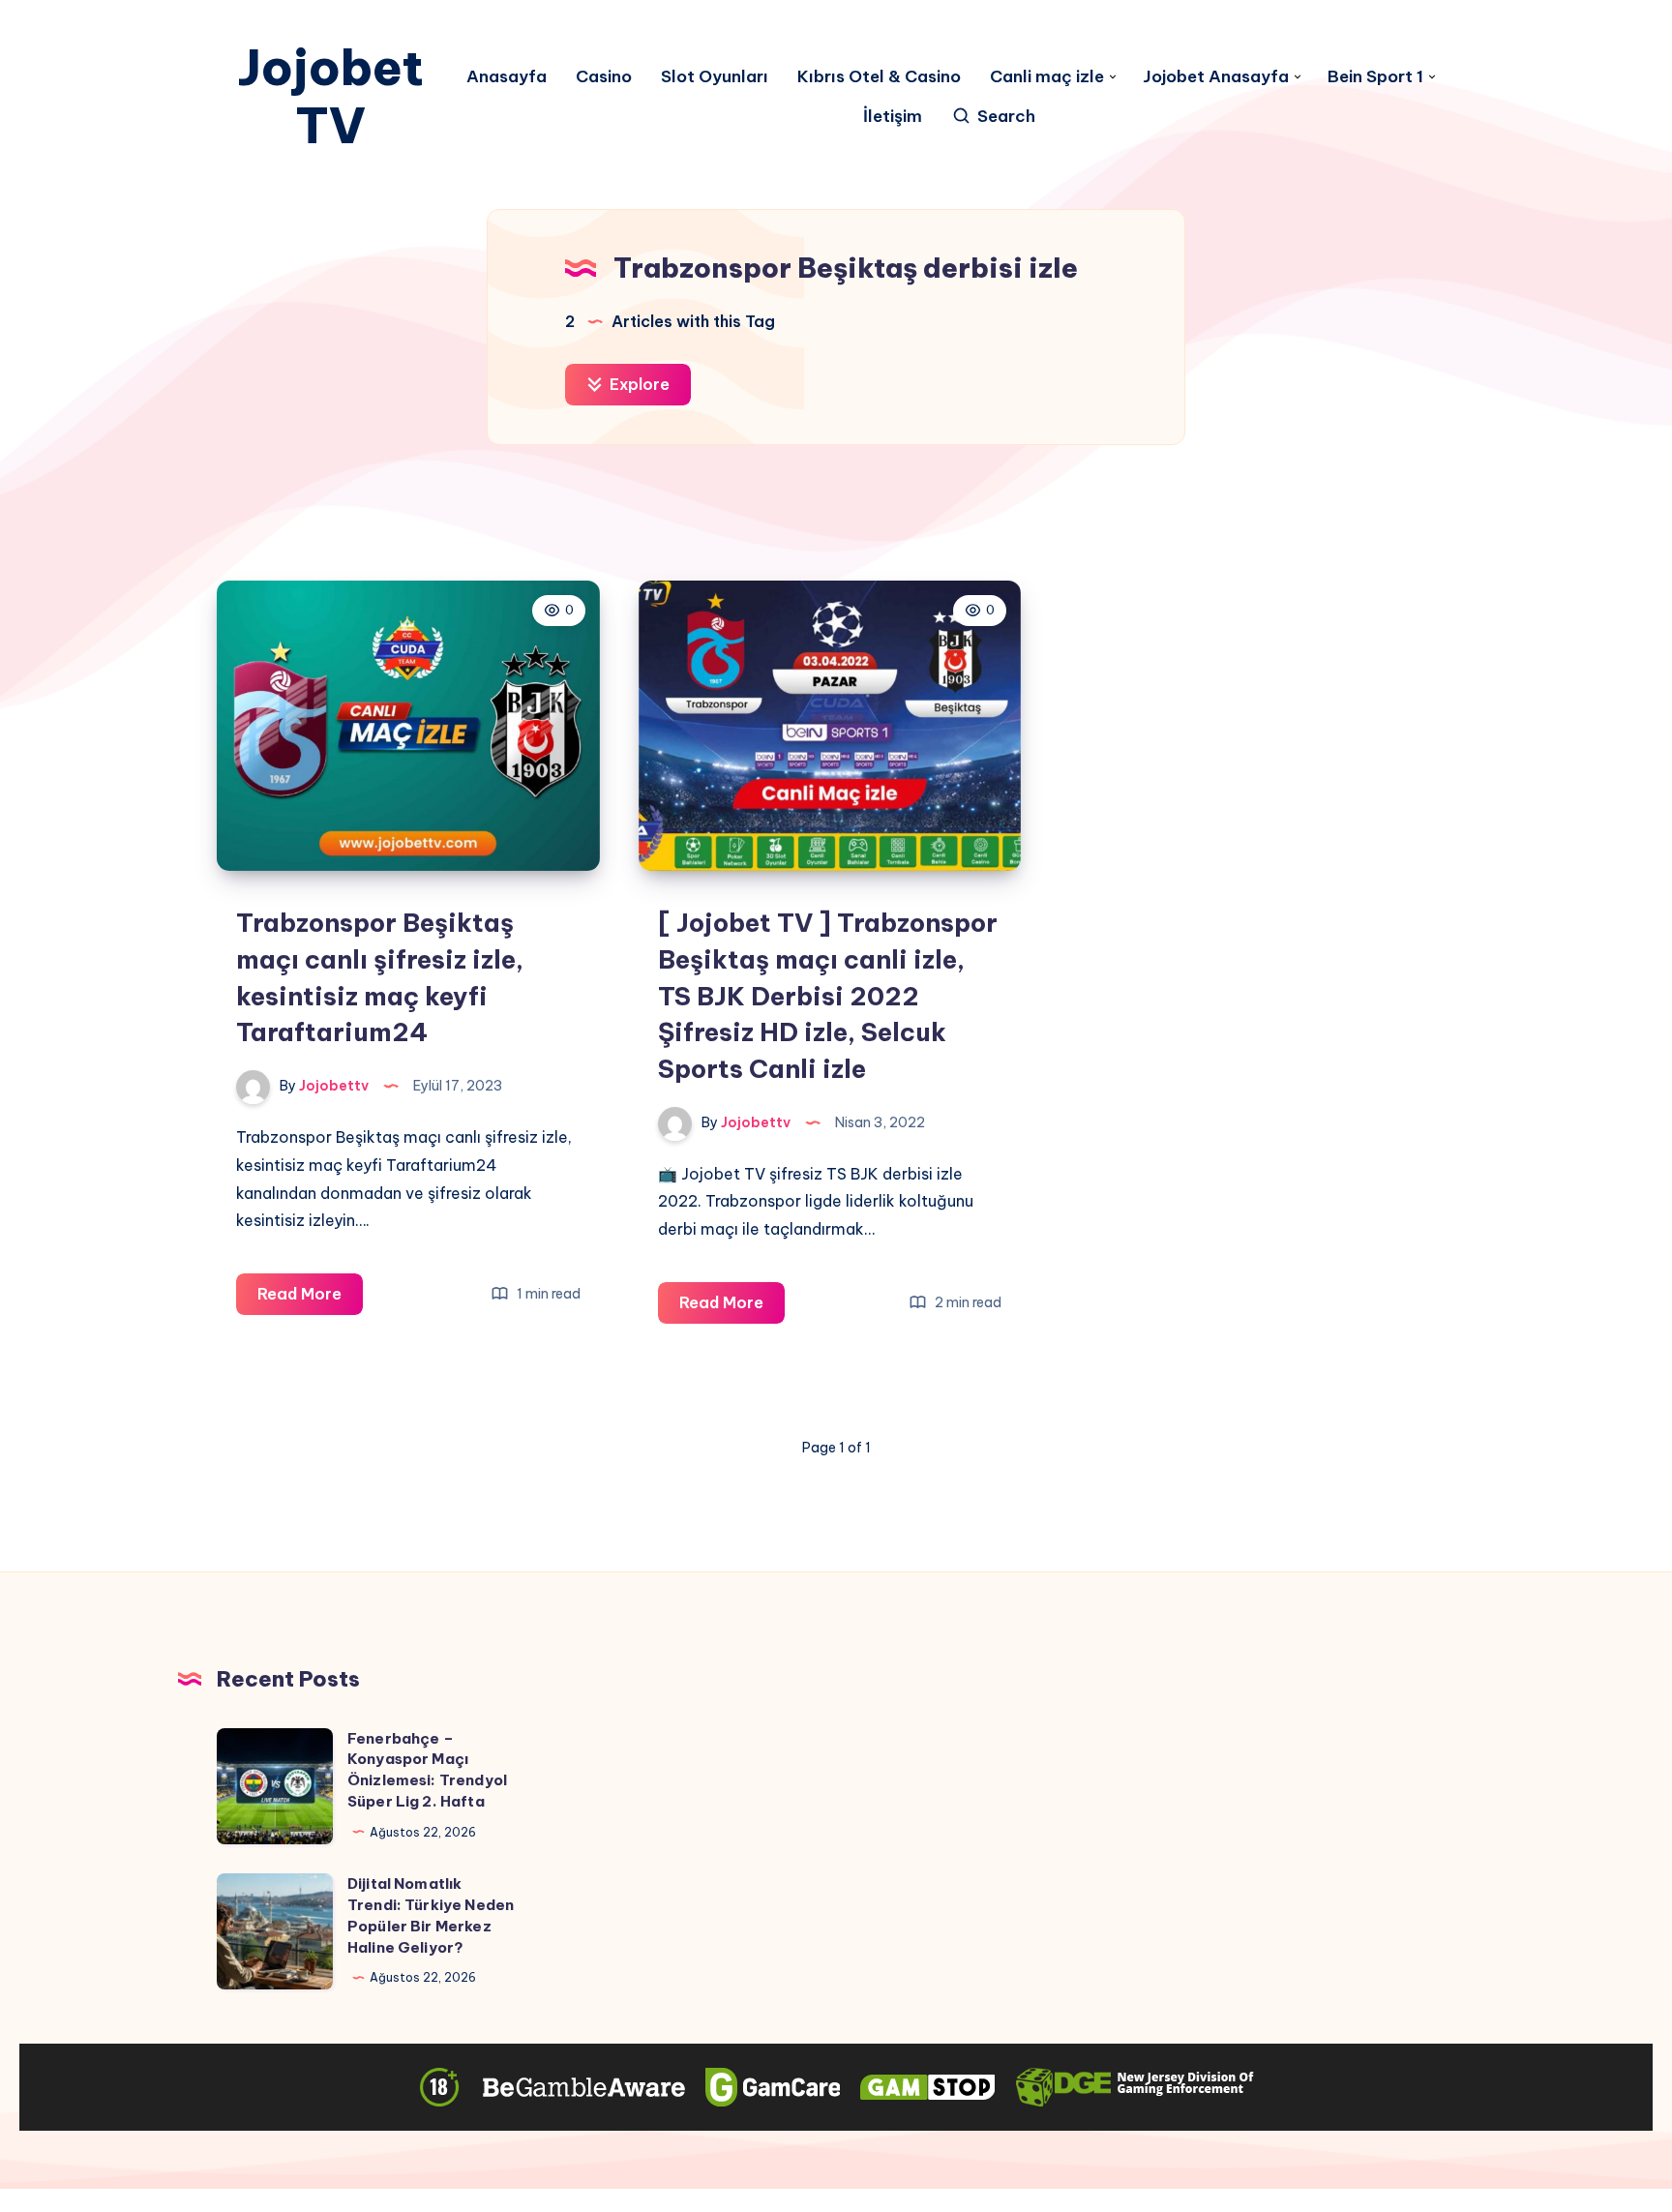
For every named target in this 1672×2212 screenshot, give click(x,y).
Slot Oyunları (715, 77)
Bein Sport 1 (1375, 77)
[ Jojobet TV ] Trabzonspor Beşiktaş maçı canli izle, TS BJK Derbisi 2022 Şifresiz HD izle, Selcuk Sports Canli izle (828, 996)
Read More (310, 1299)
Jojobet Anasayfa (1216, 77)
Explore (638, 384)
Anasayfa (507, 77)
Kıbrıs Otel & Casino (879, 77)
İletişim (893, 117)
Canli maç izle (1047, 77)
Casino (604, 77)
